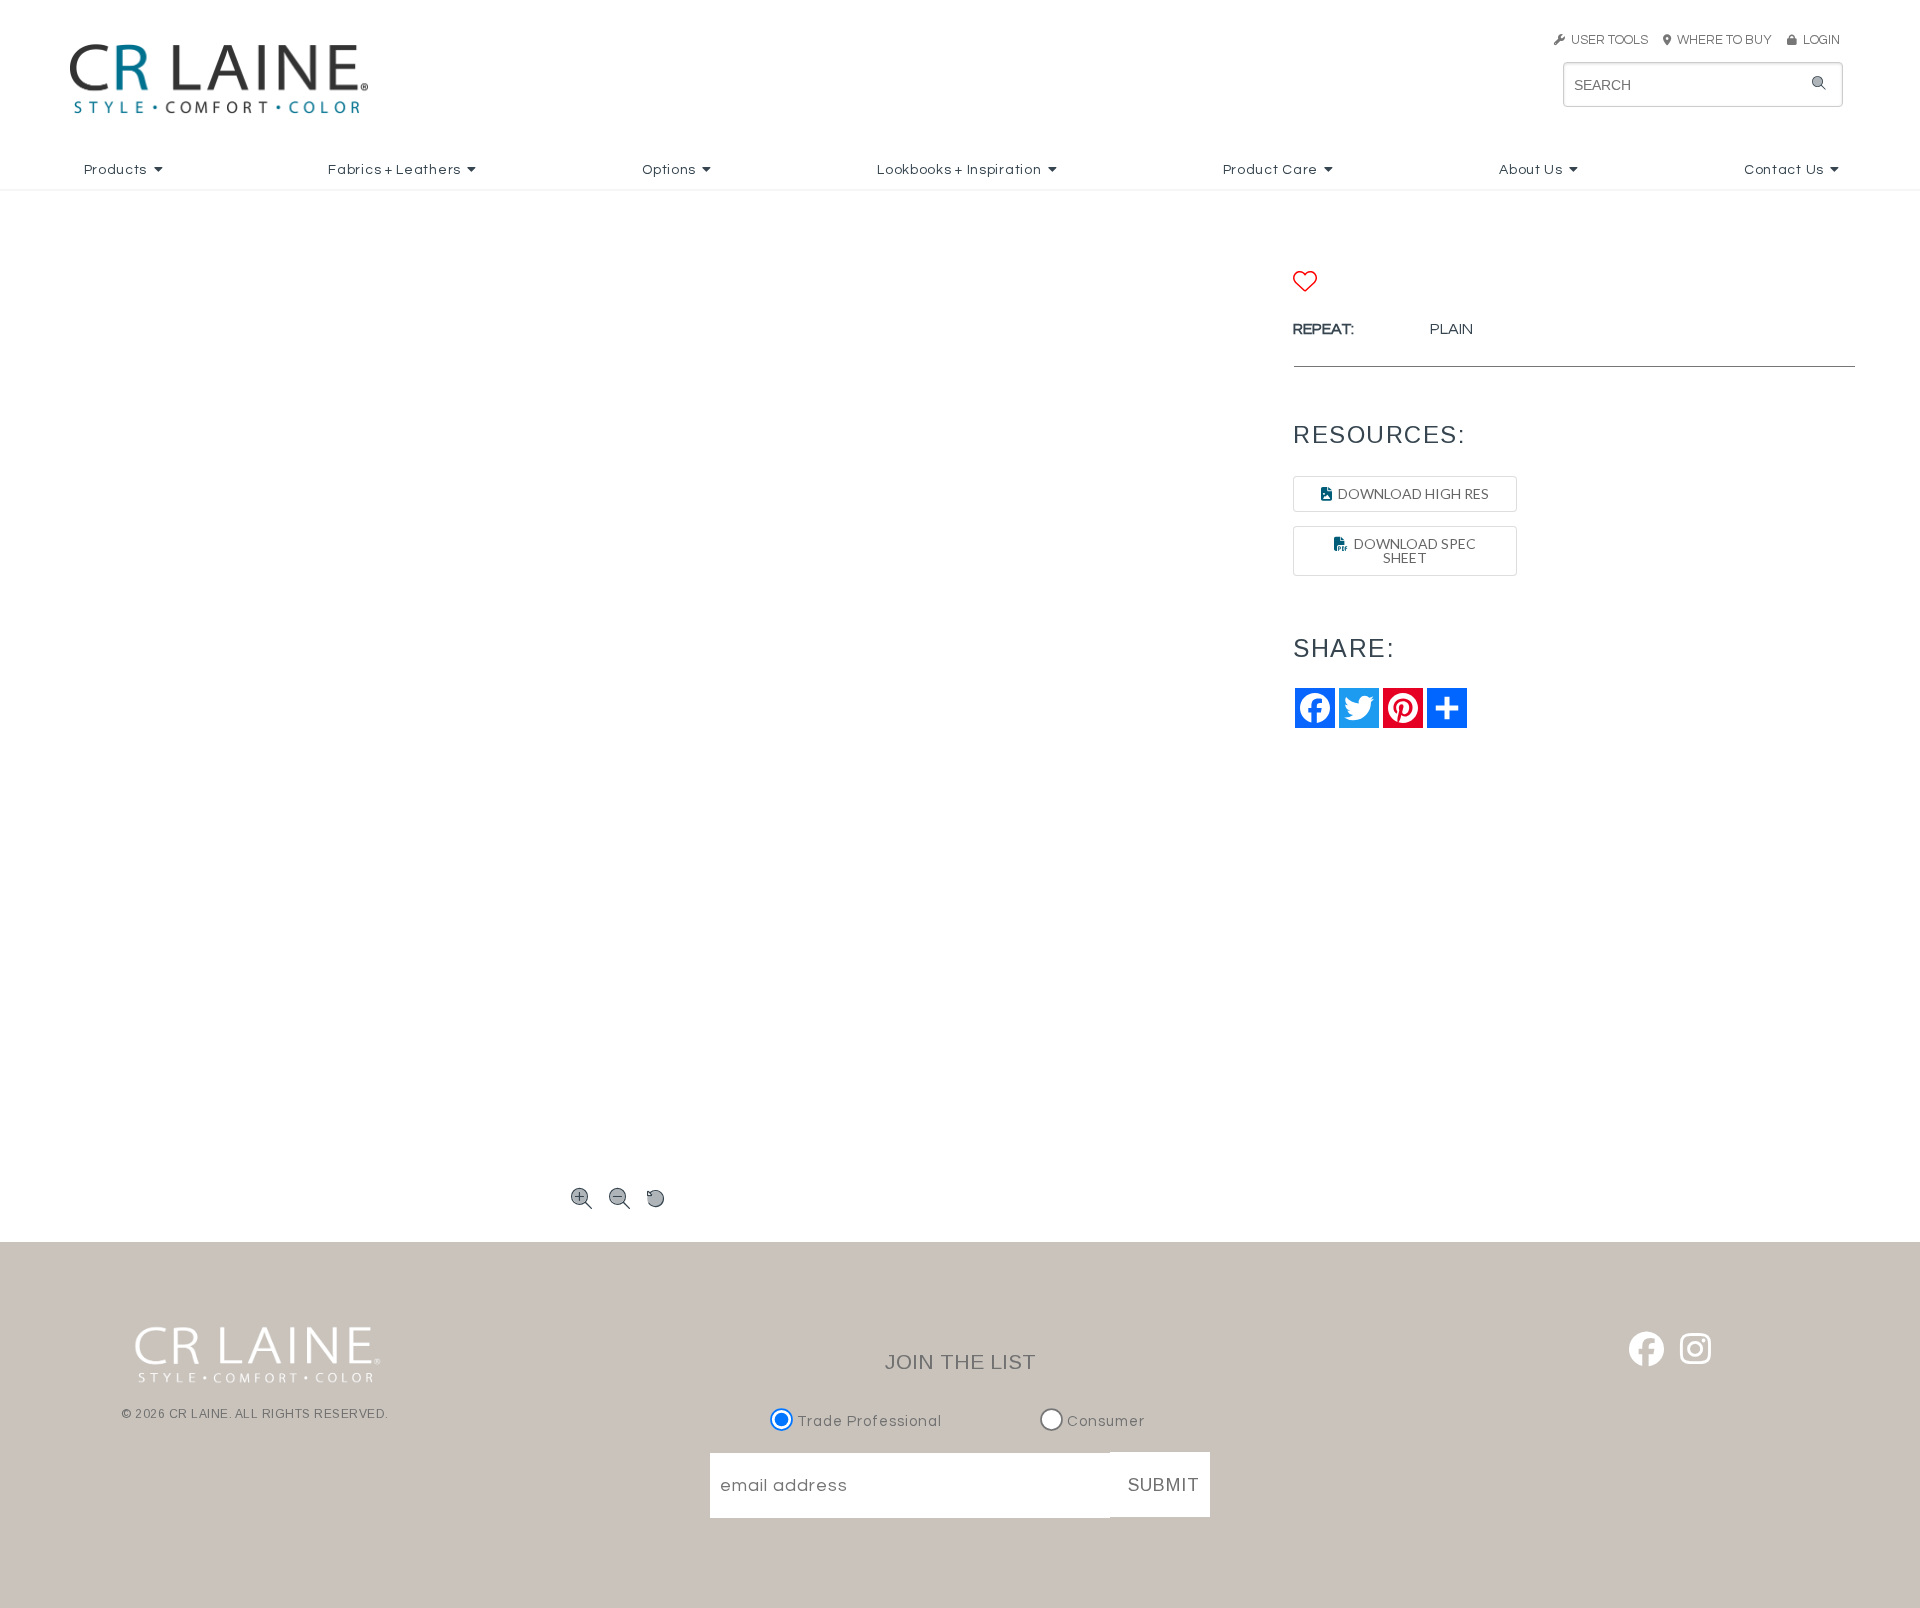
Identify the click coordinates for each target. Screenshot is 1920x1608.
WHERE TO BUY (1727, 40)
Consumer (1104, 1421)
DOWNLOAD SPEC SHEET (1412, 550)
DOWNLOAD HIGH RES (1410, 493)
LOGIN (1818, 40)
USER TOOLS (1606, 40)
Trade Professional (867, 1421)
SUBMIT (1164, 1485)
